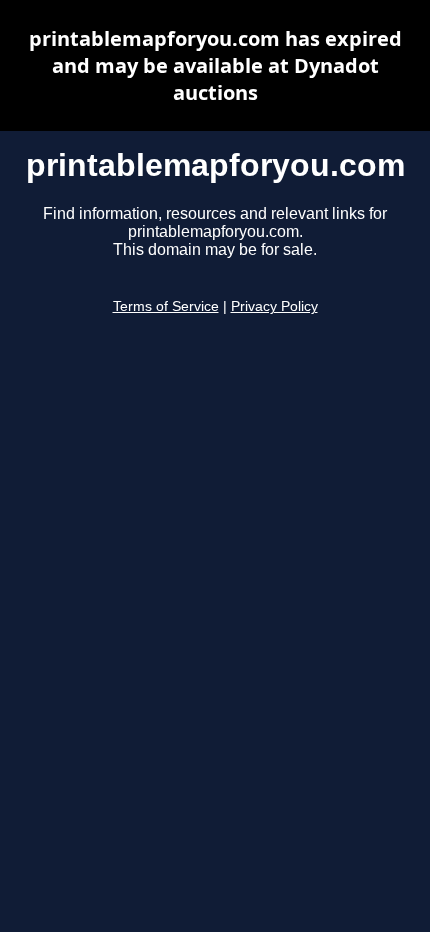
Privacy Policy (274, 306)
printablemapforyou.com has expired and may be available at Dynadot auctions (215, 65)
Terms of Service (166, 306)
